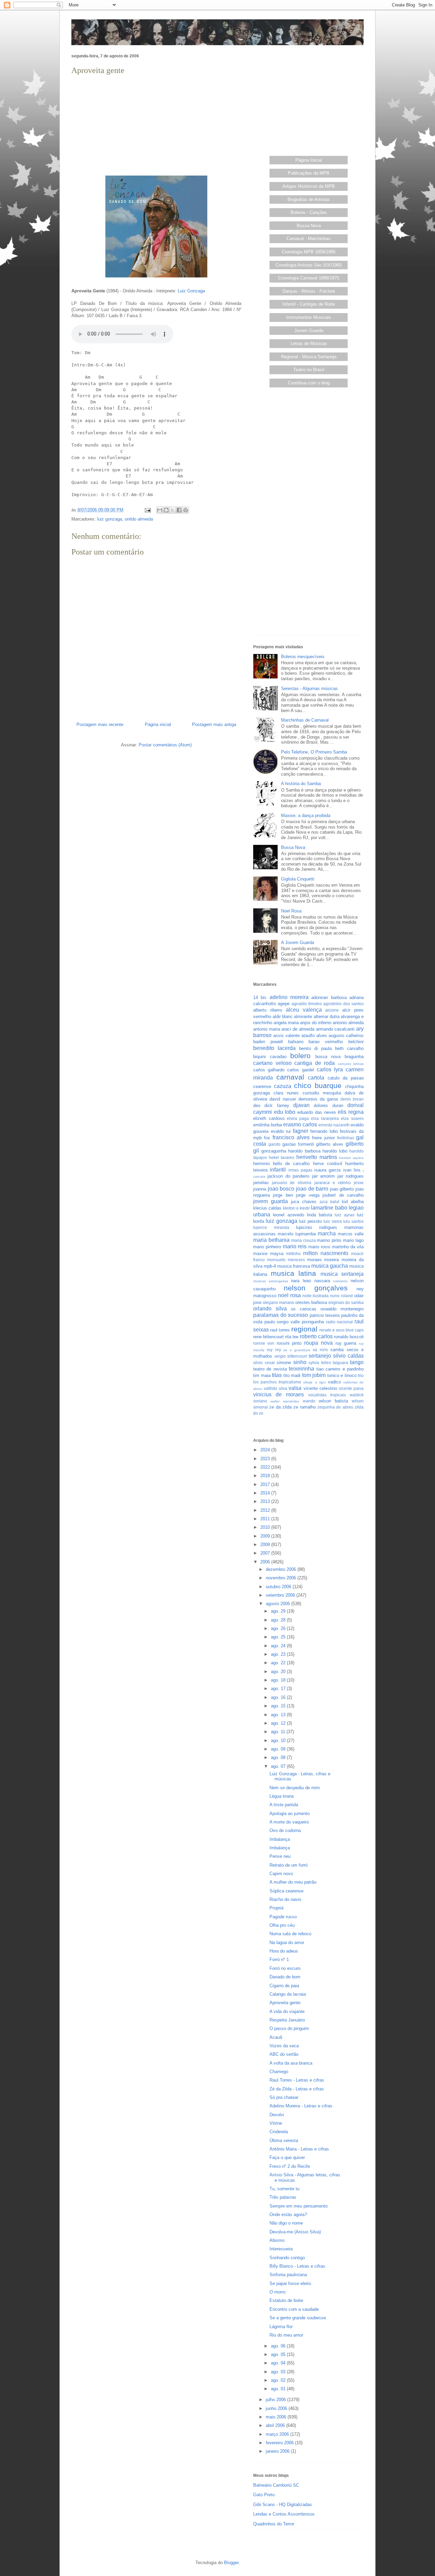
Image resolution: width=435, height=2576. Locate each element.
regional (304, 1329)
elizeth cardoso (269, 1118)
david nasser (283, 1099)
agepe (284, 1004)
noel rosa (289, 1295)
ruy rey (274, 1350)
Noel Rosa (291, 911)
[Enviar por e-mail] (160, 510)
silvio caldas (348, 1356)
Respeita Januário (287, 2020)
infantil (278, 1170)
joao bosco (281, 1189)
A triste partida (284, 1805)
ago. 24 (279, 1646)
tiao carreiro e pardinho (340, 1369)
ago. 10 (279, 1740)
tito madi (292, 1375)
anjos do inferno (316, 1023)
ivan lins (352, 1170)
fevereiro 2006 (280, 2443)
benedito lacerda (274, 1048)
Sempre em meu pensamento (299, 2206)
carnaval (290, 1077)
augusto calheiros (346, 1036)
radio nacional (340, 1322)
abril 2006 (276, 2425)
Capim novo (281, 1874)
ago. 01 (279, 2389)
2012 (266, 1510)
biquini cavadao (270, 1057)
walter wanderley (285, 1401)
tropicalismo (290, 1382)
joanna (260, 1189)
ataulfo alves (314, 1036)
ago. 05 (279, 2354)
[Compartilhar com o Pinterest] (186, 510)
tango (357, 1362)
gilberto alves (330, 1144)
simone (284, 1363)
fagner (301, 1131)
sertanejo (320, 1356)
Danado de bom (285, 1977)
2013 (266, 1501)
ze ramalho (304, 1407)
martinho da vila (348, 1247)
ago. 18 (279, 1680)
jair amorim (323, 1176)
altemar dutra (327, 1017)
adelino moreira (289, 997)
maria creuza (303, 1240)
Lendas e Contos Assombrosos (284, 2514)
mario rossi (319, 1247)
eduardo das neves (317, 1112)
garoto (274, 1144)
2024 (266, 1450)
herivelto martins (317, 1157)
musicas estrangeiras (271, 1281)
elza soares (352, 1118)
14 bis (260, 997)
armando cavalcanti (335, 1029)
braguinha (354, 1057)
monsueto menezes (286, 1260)
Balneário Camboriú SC (276, 2485)
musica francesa (294, 1266)
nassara (322, 1281)
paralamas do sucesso (281, 1315)
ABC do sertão (284, 2054)
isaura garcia (327, 1170)
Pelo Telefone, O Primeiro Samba (314, 752)
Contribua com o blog (309, 383)
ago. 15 (279, 1706)
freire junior (323, 1138)
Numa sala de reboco (290, 1934)
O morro (277, 2292)
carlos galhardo (269, 1070)
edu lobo (285, 1112)
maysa (277, 1254)
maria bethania (271, 1240)
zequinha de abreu (335, 1407)
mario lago (353, 1240)
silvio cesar (264, 1363)
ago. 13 (279, 1715)
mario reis (295, 1246)
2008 (266, 1545)
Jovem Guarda (309, 331)
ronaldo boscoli (349, 1337)
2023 (266, 1459)
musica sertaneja (342, 1274)
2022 (266, 1467)
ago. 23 (279, 1654)
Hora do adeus (284, 1951)
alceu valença (304, 1010)
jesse (359, 1183)
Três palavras (283, 2197)
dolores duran (328, 1105)
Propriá (276, 1908)
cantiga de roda (315, 1063)
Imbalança (280, 1839)
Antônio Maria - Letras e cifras (299, 2149)
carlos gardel (300, 1070)
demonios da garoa (318, 1099)
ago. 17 (279, 1689)
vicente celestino (320, 1388)
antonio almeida (348, 1023)
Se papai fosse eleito (290, 2283)
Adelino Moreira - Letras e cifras (301, 2106)
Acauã (276, 2037)
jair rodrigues (351, 1176)
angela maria (286, 1023)
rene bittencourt (268, 1337)
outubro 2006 (279, 1587)
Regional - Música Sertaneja (309, 357)
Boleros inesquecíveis (303, 657)
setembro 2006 (281, 1595)
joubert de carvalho (343, 1195)
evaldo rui (281, 1131)
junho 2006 (277, 2408)
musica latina (294, 1273)
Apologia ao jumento (290, 1813)
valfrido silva (275, 1388)
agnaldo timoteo (307, 1004)
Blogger (231, 2563)
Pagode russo (283, 1917)
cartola (316, 1078)
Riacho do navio (285, 1899)
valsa (295, 1388)
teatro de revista (270, 1369)
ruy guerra (346, 1343)
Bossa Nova (309, 226)
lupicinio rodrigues (317, 1227)
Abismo (277, 2240)
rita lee (292, 1337)
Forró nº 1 (279, 1960)
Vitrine (276, 2123)
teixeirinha (301, 1369)
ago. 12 (279, 1723)
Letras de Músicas (309, 343)
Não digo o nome (286, 2223)
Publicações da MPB (309, 173)
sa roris (320, 1350)
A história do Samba (301, 784)
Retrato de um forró (289, 1865)
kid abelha (353, 1202)
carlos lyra (330, 1069)
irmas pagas (300, 1170)
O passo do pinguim (289, 2028)
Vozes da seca (284, 2046)
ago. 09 (279, 1749)
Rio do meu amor (286, 2335)
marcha (327, 1233)
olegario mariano (279, 1302)
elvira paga (298, 1118)
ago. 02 (279, 2380)
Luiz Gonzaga (191, 291)
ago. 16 (279, 1697)
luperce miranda (271, 1227)
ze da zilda (280, 1407)
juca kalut (329, 1202)
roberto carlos (316, 1336)
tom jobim (314, 1375)
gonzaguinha (274, 1151)
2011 (266, 1519)
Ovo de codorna (285, 1830)
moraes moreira (323, 1260)
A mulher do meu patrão (293, 1882)
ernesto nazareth (334, 1125)
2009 (266, 1536)
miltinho (293, 1254)
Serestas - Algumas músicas (309, 688)
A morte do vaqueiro (289, 1822)
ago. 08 (279, 1757)
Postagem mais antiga (214, 724)
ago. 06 (279, 2346)
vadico (334, 1382)
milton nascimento (326, 1253)
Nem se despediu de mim (295, 1788)
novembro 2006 (282, 1578)
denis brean (352, 1099)
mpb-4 (270, 1266)
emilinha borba (267, 1125)
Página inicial (158, 724)
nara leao (301, 1281)
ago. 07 (279, 1766)
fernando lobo (324, 1131)
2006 (266, 1562)
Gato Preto (264, 2495)
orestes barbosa (311, 1302)
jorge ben (283, 1195)
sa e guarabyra (297, 1350)
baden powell (268, 1042)
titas (277, 1375)
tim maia (262, 1375)
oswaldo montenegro (342, 1309)
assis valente (286, 1036)
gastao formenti (298, 1144)
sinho (300, 1362)
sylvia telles (320, 1363)
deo (257, 1105)
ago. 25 (279, 1637)
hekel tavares (282, 1157)
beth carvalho (349, 1048)
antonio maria (267, 1029)
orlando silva (270, 1309)
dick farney (277, 1105)
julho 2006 (276, 2400)
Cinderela (279, 2132)
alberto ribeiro (268, 1010)
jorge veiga (308, 1195)
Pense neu (280, 1856)
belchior (356, 1042)
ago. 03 (279, 2372)
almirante (303, 1017)
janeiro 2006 (278, 2451)
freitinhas (346, 1138)
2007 (266, 1553)
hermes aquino (351, 1158)
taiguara (340, 1363)
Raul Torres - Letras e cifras (297, 2080)
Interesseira (281, 2249)
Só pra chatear (284, 2097)
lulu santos (353, 1221)
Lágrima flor (281, 2327)
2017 (266, 1484)
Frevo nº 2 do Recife (290, 2166)
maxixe (260, 1254)
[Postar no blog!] (166, 510)
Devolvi (277, 2115)
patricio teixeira (325, 1315)
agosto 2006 (279, 1604)
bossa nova (328, 1057)
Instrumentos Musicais (309, 317)
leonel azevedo (288, 1215)
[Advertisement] (156, 124)
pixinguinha (313, 1322)
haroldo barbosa (304, 1151)
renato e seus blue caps (342, 1330)
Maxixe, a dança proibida (306, 815)
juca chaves (304, 1202)
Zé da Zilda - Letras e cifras (297, 2089)
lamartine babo (329, 1208)
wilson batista (333, 1401)
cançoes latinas (351, 1064)
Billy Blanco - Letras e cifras (297, 2266)
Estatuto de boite (286, 2300)
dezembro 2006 (282, 1569)
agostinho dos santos (343, 1004)
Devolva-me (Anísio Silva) (295, 2232)
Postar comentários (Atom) (165, 745)
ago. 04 (279, 2363)
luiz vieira (333, 1221)
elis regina (351, 1112)
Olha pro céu (282, 1925)
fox (267, 1138)
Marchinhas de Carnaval (305, 720)
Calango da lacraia (288, 1994)
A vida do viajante (287, 2011)
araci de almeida (298, 1029)
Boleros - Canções (309, 212)
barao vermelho (326, 1042)
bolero (300, 1056)
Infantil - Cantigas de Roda (309, 304)
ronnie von (264, 1343)
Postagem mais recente (100, 724)
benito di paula (315, 1048)
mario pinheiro (267, 1247)
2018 (266, 1476)
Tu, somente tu (284, 2189)
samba (337, 1350)
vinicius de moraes (279, 1394)
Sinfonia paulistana (288, 2275)
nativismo (340, 1281)
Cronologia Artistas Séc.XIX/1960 (309, 265)
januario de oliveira (292, 1183)
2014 (266, 1493)
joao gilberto (342, 1189)
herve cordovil (328, 1164)
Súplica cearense (286, 1891)
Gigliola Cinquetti (298, 879)
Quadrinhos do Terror (274, 2524)
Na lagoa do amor (287, 1943)
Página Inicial (309, 160)
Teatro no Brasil (309, 370)
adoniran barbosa (329, 997)
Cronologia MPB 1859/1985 (309, 252)
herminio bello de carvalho (282, 1164)
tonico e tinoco (342, 1375)
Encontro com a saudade (294, 2309)
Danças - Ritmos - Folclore (309, 291)
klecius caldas (267, 1208)
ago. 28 (279, 1620)
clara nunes (286, 1093)
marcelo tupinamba (297, 1234)
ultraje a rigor (314, 1382)
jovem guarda (271, 1201)
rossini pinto (289, 1343)
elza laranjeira (325, 1118)
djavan (301, 1105)
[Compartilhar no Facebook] (179, 510)
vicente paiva (351, 1388)
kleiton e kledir (297, 1208)
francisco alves (291, 1137)
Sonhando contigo (287, 2258)
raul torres (280, 1330)
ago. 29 (279, 1611)
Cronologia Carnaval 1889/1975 (309, 278)
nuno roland (341, 1296)
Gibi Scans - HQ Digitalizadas (283, 2505)
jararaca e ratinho (333, 1183)
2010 (266, 1527)
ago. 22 (279, 1663)
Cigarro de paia (284, 1986)
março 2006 (278, 2434)
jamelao (261, 1183)
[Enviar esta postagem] (147, 510)
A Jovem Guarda (298, 942)
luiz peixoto (310, 1221)
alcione (332, 1010)
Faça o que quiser (287, 2157)
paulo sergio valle (282, 1322)
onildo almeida (139, 519)
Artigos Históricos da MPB (309, 186)
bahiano (296, 1042)
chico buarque (318, 1085)
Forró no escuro (285, 1968)
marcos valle (351, 1234)
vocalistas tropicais (327, 1395)
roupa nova (318, 1343)
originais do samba (346, 1302)
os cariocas (304, 1309)
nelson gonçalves (316, 1288)
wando (309, 1401)
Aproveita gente (285, 2003)
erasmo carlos (300, 1124)
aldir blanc (283, 1017)
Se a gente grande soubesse (298, 2318)
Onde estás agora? (288, 2215)
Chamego (279, 2072)
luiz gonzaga (110, 519)
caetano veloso (272, 1063)
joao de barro (312, 1189)
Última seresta (284, 2140)
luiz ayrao (344, 1215)
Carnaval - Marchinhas (309, 239)
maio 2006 (277, 2417)
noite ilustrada (316, 1296)
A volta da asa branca (291, 2063)
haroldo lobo (335, 1151)
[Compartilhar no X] (173, 510)
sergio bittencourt (291, 1356)
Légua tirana (282, 1796)
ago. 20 (279, 1672)
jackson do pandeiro (288, 1176)
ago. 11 (279, 1732)
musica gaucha (330, 1266)
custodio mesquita (322, 1093)
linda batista (319, 1215)
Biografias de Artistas (309, 199)
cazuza (283, 1086)
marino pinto (329, 1240)
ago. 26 (279, 1628)
